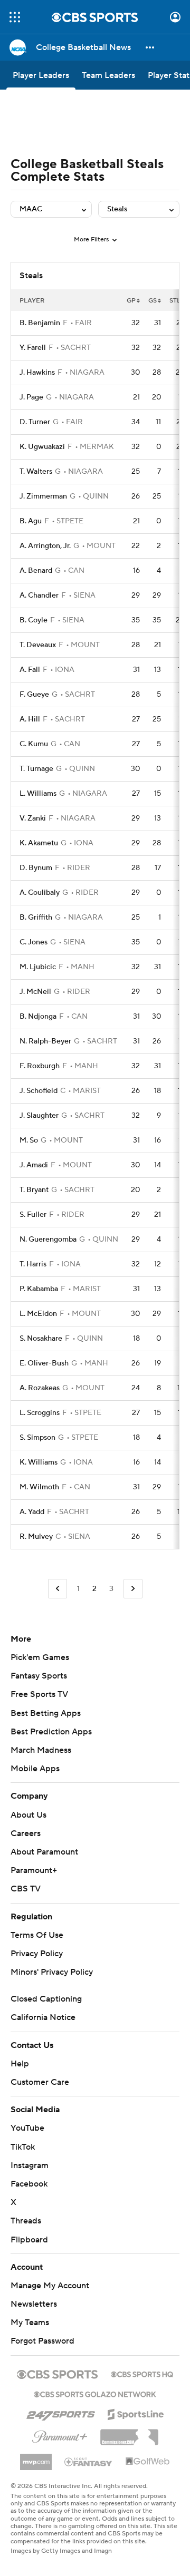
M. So (29, 1140)
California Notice (43, 2017)
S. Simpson (37, 1438)
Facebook (29, 2184)
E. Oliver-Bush (44, 1363)
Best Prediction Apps (51, 1732)
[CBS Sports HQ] (142, 2373)
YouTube (27, 2128)
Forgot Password (42, 2341)
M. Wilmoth (39, 1487)
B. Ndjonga (38, 1017)
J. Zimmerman (43, 496)
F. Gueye (34, 695)
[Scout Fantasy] (89, 2461)
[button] (15, 17)
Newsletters (34, 2304)
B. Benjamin (40, 323)
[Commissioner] (129, 2433)
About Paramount (44, 1852)
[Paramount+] (60, 2435)
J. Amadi (34, 1165)
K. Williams (39, 1462)
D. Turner (35, 422)
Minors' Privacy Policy (52, 1972)
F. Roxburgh (40, 1066)
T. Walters (36, 472)
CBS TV (26, 1889)
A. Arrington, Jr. (45, 546)
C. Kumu (34, 744)
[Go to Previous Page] (58, 1589)
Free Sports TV (39, 1694)
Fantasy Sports (39, 1676)
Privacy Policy (37, 1954)
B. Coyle (34, 620)
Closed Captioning (46, 1999)
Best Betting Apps (46, 1713)
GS (153, 301)
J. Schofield (39, 1091)
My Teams (30, 2323)
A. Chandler (39, 596)
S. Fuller (33, 1215)
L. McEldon (38, 1314)
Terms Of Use (37, 1935)
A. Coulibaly (40, 893)
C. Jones (34, 942)
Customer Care (40, 2082)
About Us (28, 1815)
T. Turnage (36, 769)
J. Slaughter (39, 1116)
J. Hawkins (37, 373)
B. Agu (31, 521)
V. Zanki (33, 818)
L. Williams (38, 794)
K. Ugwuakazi (42, 447)
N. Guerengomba (48, 1240)
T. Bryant (34, 1190)
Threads (26, 2221)
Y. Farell (33, 348)
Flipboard (29, 2240)
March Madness (41, 1750)
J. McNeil (35, 992)
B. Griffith (36, 918)
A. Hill (30, 719)
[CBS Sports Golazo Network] (95, 2393)
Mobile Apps (35, 1769)
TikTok (23, 2147)
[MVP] (36, 2458)
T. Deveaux (38, 645)
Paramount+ (34, 1870)
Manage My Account (50, 2286)
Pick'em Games (40, 1657)
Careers (26, 1833)
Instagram (30, 2165)
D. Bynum (36, 868)
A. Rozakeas (40, 1388)
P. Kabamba (39, 1289)
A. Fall (30, 670)
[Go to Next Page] (133, 1589)
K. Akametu (39, 843)
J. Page (31, 397)
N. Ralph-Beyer (45, 1041)
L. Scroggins (40, 1413)
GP (131, 301)
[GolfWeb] (148, 2462)
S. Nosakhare (41, 1339)
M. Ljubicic (38, 967)
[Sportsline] (136, 2413)
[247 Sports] (61, 2413)
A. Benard (36, 571)
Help (20, 2064)
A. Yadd (32, 1512)
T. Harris (33, 1264)
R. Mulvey (36, 1537)
